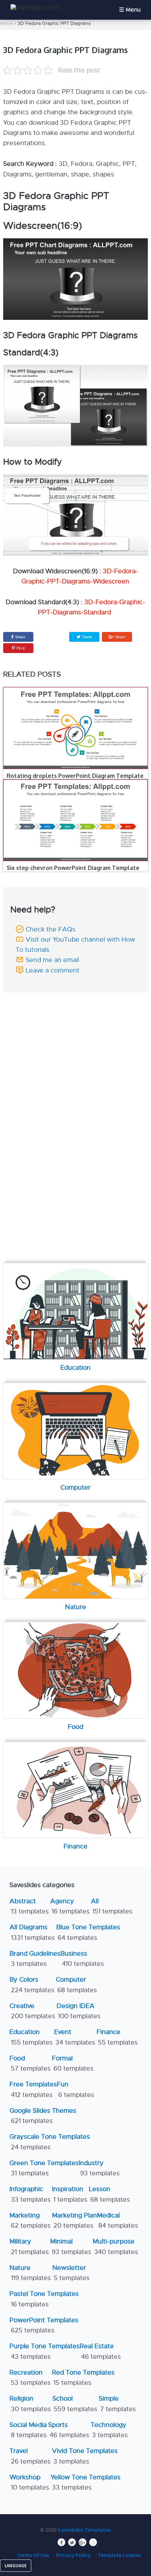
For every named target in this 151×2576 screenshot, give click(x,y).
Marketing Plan (74, 2220)
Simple (117, 2404)
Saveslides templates (84, 2530)
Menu (133, 10)
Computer (76, 1985)
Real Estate (100, 2351)
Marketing (30, 2220)
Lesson (109, 2194)
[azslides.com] (36, 8)
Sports (69, 2430)
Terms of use (33, 2555)
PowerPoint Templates (44, 2325)
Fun (75, 2089)
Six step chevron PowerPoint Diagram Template (73, 868)
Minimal (71, 2246)
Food (30, 2063)
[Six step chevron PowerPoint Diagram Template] (76, 820)
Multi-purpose (115, 2246)
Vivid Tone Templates (85, 2456)
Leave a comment (52, 970)
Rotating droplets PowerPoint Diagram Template (75, 776)
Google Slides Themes (43, 2116)
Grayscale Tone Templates (50, 2142)
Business (82, 1959)
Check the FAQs (51, 929)
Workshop (29, 2482)
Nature (30, 2273)
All (112, 1906)
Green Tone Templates (44, 2168)
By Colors (32, 1985)
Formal (73, 2063)
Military (29, 2246)
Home (6, 23)
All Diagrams (32, 1932)
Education (31, 2037)
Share (20, 637)
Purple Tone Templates (45, 2351)
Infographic (30, 2194)
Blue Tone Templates (88, 1932)
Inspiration (70, 2194)
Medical (117, 2220)
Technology (109, 2430)
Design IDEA (78, 2011)
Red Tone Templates (83, 2378)
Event (75, 2037)
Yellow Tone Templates (86, 2482)
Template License (119, 2555)
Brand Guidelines (35, 1959)
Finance (117, 2037)
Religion (30, 2404)
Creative (32, 2011)
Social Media (28, 2430)
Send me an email (52, 960)
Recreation (30, 2378)
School (75, 2404)
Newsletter (71, 2273)
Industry (99, 2168)
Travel (30, 2456)
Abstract (29, 1906)
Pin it (21, 648)
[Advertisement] (75, 1045)
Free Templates (33, 2089)
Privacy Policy (73, 2555)
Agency (70, 1906)
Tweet (86, 637)
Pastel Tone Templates (44, 2299)
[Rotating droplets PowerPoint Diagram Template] (76, 728)
